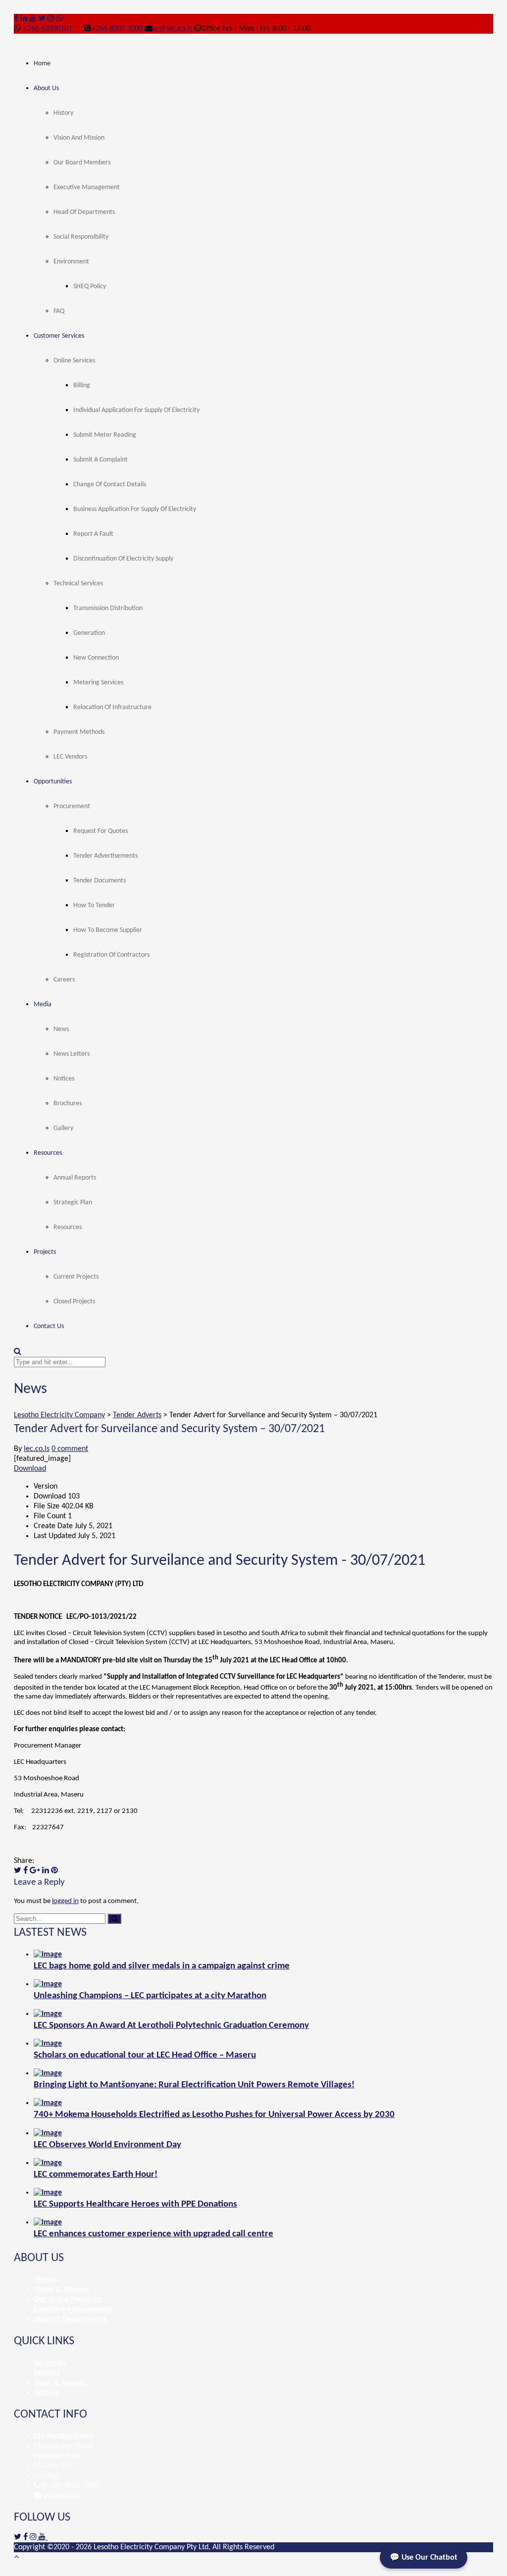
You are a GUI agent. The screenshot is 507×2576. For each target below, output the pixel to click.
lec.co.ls (37, 1449)
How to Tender (94, 905)
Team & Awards (60, 2383)
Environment (71, 262)
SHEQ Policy (90, 286)
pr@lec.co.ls (172, 29)
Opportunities (53, 782)
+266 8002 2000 (117, 29)
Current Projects (76, 1277)
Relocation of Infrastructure (112, 707)
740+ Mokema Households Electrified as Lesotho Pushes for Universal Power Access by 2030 (214, 2115)
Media (43, 1005)
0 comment (70, 1449)
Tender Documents (100, 881)
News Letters (72, 1054)
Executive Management (87, 187)
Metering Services (98, 683)
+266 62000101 (49, 29)
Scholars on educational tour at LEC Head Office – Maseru (145, 2055)
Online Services (74, 361)
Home (42, 64)
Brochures (68, 1104)
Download (30, 1469)
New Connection (96, 658)
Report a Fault (93, 534)
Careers (64, 980)
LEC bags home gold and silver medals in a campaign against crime (162, 1966)
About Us (46, 88)
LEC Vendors (70, 757)
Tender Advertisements (105, 856)
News (61, 1029)
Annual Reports (75, 1178)
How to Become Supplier (108, 930)
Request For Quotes (101, 831)
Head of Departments (84, 212)
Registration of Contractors (111, 955)
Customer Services (59, 336)
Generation (89, 633)
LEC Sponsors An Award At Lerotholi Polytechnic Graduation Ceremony (171, 2026)
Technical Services (78, 584)
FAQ (59, 311)
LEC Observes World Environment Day (107, 2145)
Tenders (47, 2373)
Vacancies (50, 2363)
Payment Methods (79, 732)
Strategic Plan (73, 1203)
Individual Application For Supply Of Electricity (136, 410)
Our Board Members (82, 163)
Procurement (72, 806)
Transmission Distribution (108, 608)
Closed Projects (74, 1302)
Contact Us (49, 1326)
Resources (48, 1153)
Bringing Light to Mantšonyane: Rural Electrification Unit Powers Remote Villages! (194, 2085)
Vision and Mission (79, 138)
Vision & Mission (61, 2290)
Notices (64, 1079)
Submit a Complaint (101, 460)
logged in (65, 1901)
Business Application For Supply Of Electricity (135, 509)
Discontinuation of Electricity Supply (123, 559)
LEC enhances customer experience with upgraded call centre (153, 2234)
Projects (45, 1252)
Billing (82, 386)
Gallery (63, 1128)
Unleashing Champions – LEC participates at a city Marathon (150, 1996)
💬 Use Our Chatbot (424, 2558)
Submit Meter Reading (105, 435)
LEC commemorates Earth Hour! (96, 2175)
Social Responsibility (81, 237)
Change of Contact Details (110, 485)
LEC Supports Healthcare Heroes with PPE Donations (135, 2204)
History (63, 113)
